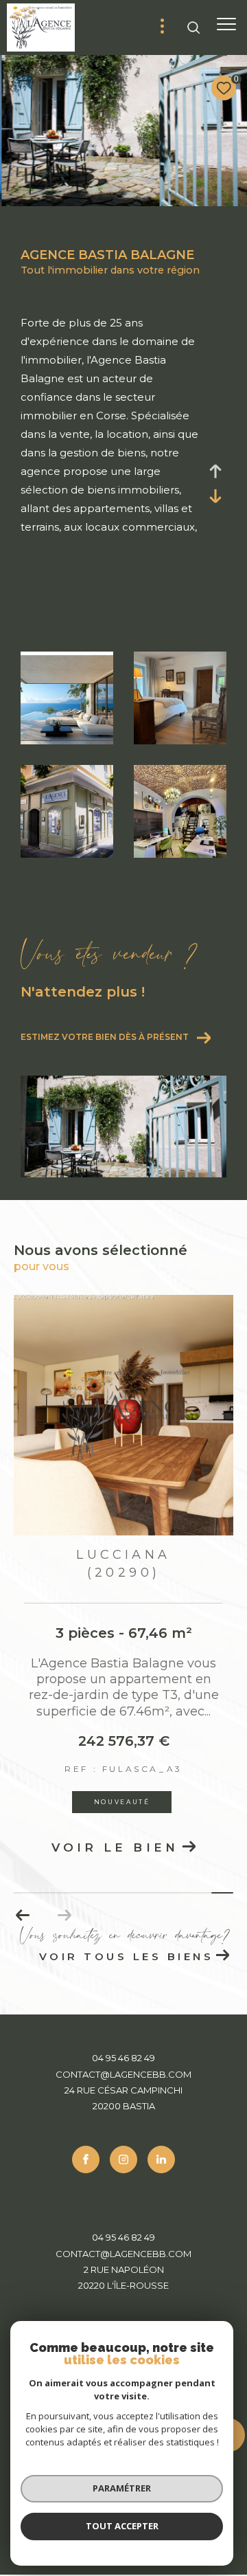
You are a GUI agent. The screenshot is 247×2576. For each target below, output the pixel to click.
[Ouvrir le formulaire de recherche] (193, 27)
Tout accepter (122, 2526)
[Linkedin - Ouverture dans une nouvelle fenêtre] (161, 2159)
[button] (23, 1916)
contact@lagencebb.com (123, 2074)
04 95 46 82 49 (123, 2058)
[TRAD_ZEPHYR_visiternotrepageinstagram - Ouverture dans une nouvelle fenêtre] (123, 2159)
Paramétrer (122, 2488)
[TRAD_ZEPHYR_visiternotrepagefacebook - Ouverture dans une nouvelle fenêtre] (86, 2159)
